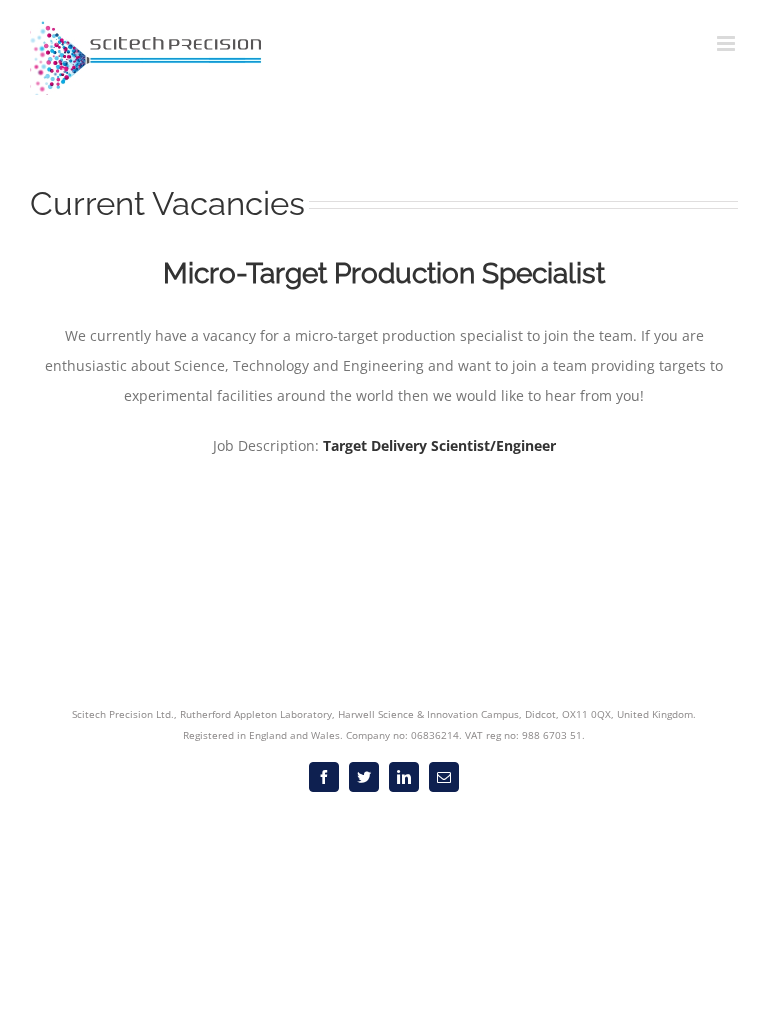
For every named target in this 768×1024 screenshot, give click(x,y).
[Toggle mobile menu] (727, 43)
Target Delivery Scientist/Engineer (439, 445)
